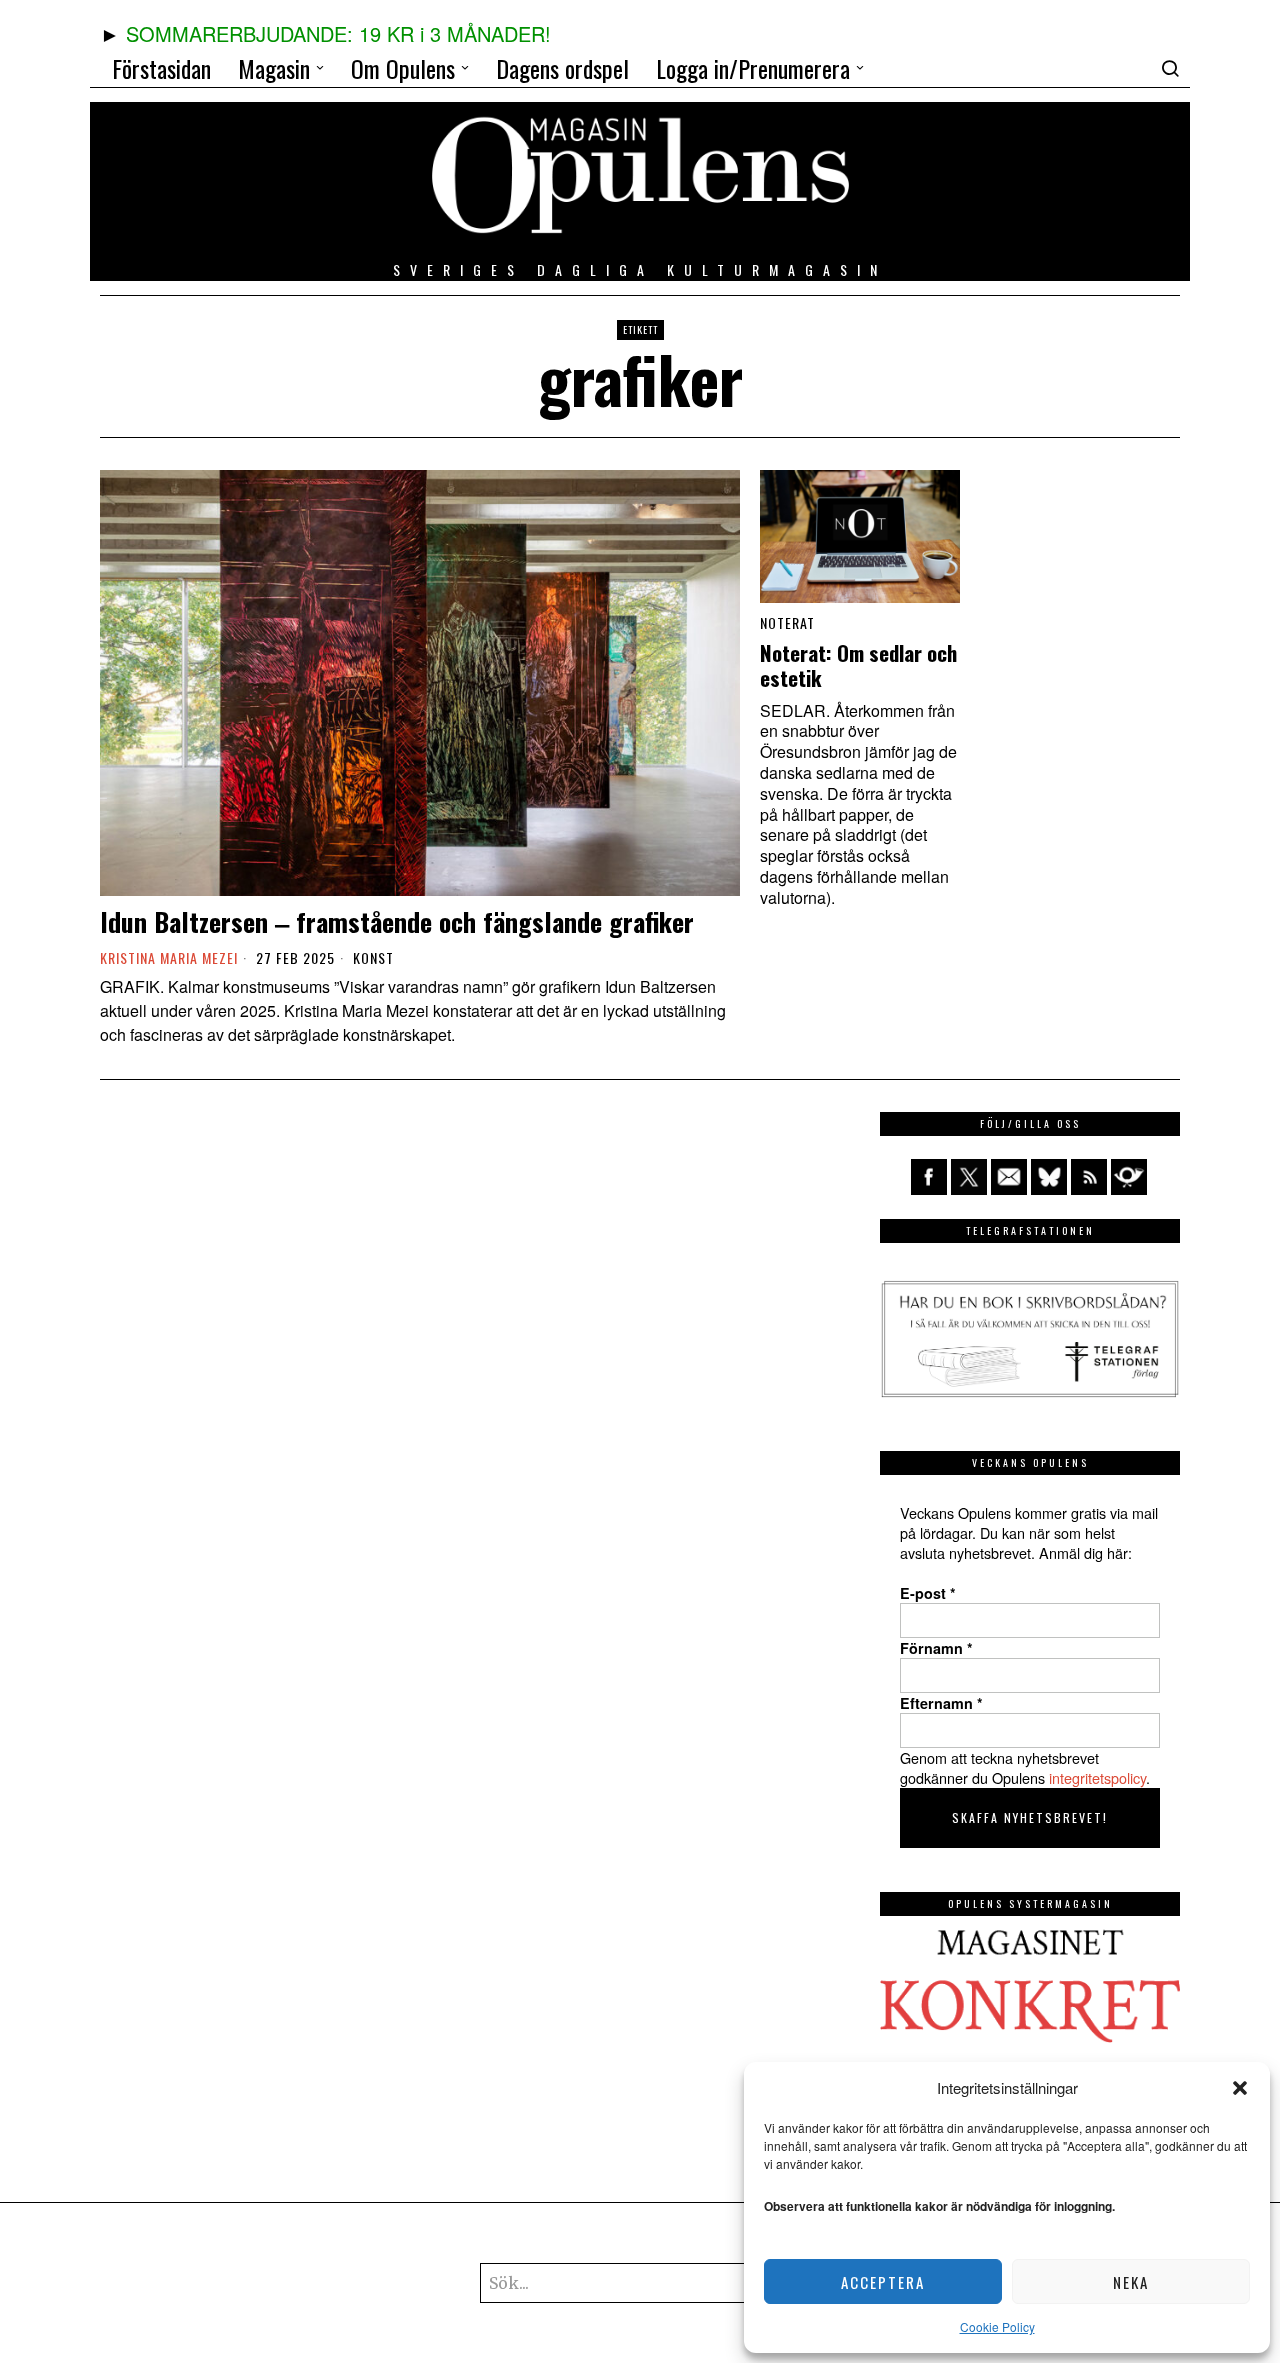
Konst (373, 958)
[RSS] (1089, 1177)
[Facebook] (929, 1177)
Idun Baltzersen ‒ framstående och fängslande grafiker (397, 921)
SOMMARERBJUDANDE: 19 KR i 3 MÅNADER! (338, 33)
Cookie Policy (997, 2326)
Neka (1131, 2282)
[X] (969, 1177)
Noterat (787, 623)
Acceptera (883, 2282)
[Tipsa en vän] (1009, 1177)
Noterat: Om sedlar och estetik (858, 666)
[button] (1240, 2088)
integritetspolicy (1097, 1777)
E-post (928, 1593)
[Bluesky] (1049, 1177)
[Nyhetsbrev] (1129, 1177)
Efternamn (941, 1703)
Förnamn (936, 1648)
